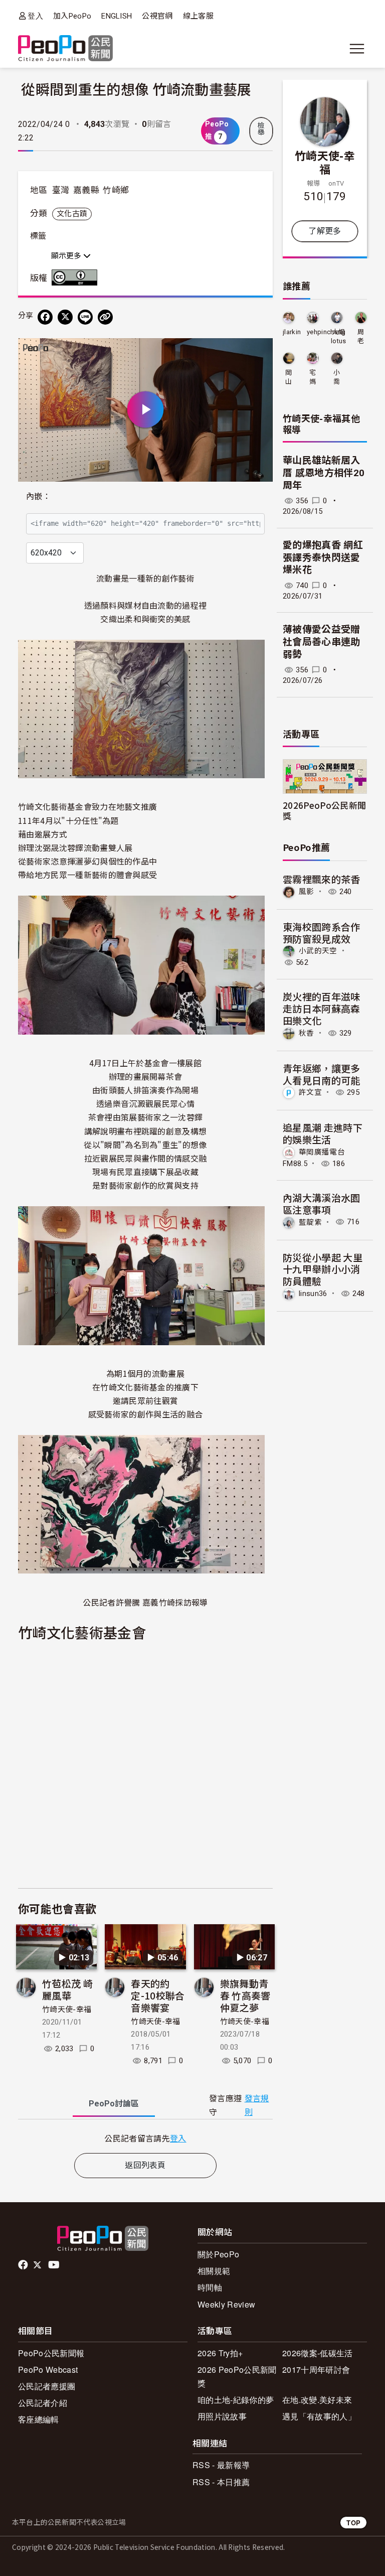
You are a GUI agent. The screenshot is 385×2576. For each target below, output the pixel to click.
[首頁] (65, 49)
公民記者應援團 (47, 2386)
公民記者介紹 (43, 2403)
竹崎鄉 (116, 190)
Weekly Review (226, 2304)
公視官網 (157, 16)
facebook (24, 2265)
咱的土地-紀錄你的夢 (236, 2400)
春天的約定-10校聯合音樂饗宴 (158, 1995)
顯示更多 (67, 256)
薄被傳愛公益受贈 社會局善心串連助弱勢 (322, 642)
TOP (353, 2523)
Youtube (55, 2265)
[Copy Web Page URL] (105, 317)
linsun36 (313, 1294)
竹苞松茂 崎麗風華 (67, 1989)
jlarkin (292, 332)
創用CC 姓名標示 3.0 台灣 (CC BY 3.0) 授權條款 (77, 277)
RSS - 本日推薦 (221, 2482)
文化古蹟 (72, 214)
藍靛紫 (310, 1222)
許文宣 (310, 1092)
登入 (35, 16)
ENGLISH (117, 16)
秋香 (307, 1033)
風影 (307, 892)
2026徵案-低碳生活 (318, 2353)
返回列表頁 (145, 2165)
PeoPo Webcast (48, 2370)
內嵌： (38, 496)
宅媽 (313, 377)
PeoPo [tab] (114, 2104)
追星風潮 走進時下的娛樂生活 (323, 1133)
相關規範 (214, 2271)
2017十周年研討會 (316, 2370)
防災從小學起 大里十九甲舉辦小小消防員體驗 (323, 1269)
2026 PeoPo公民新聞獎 (237, 2376)
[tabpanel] (145, 2138)
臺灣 (61, 190)
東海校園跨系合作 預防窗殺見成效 (322, 933)
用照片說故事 (222, 2416)
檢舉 (261, 129)
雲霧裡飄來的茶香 (322, 879)
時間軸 (210, 2287)
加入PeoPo (72, 16)
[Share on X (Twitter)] (65, 317)
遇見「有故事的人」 (319, 2416)
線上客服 (198, 16)
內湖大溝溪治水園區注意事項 (322, 1203)
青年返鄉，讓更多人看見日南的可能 (322, 1074)
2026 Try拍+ (220, 2353)
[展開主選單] (357, 49)
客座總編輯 (39, 2419)
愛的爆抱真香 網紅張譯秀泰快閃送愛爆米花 (323, 557)
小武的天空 (318, 951)
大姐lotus (339, 336)
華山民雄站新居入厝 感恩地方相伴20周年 (324, 473)
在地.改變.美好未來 (317, 2400)
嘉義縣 (86, 190)
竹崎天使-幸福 (67, 2010)
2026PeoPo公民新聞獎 (324, 810)
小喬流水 (337, 378)
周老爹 (361, 337)
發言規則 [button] (257, 2105)
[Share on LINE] (85, 317)
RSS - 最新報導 (221, 2465)
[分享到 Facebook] (45, 317)
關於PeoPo (218, 2254)
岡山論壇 (288, 378)
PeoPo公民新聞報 (51, 2353)
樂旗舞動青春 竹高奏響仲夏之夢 (245, 1995)
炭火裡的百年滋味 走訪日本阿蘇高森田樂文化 (322, 1008)
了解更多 (325, 231)
